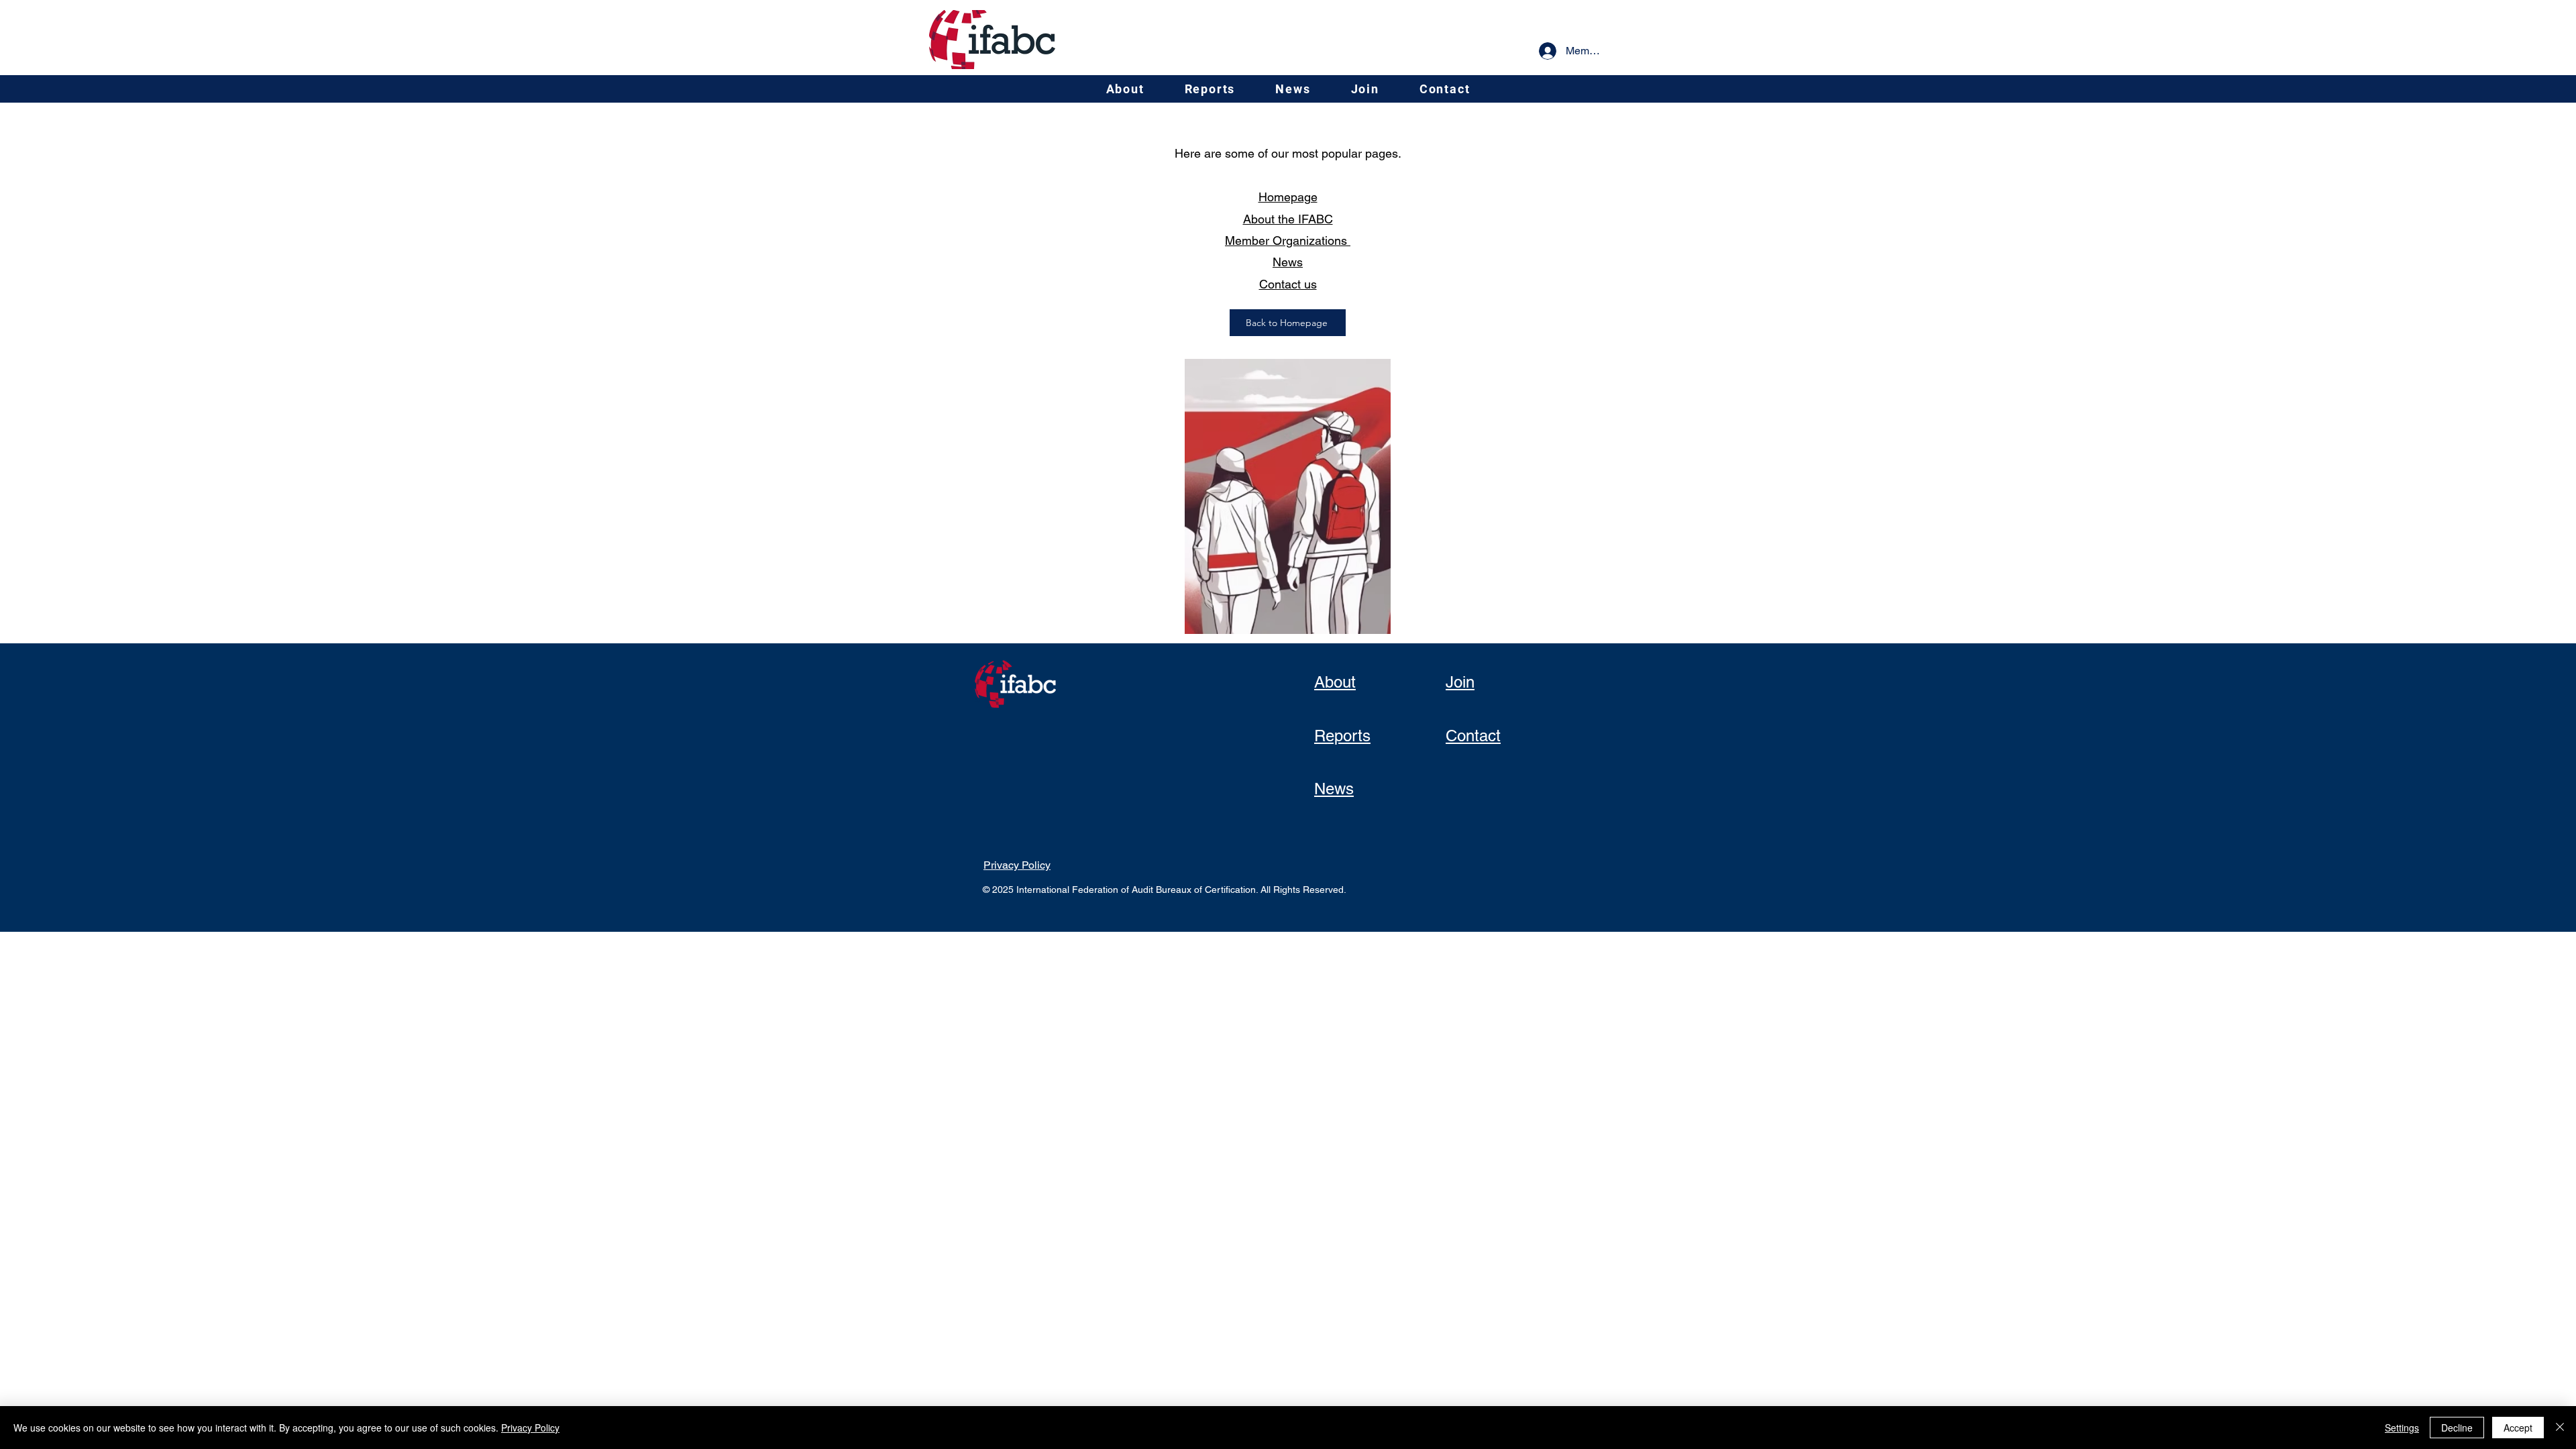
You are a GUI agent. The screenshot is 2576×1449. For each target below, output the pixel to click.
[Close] (2560, 1428)
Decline (2457, 1428)
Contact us (1288, 284)
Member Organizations (1288, 240)
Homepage (1288, 197)
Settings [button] (2402, 1428)
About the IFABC (1288, 219)
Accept (2518, 1428)
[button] (1125, 89)
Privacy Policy (530, 1428)
